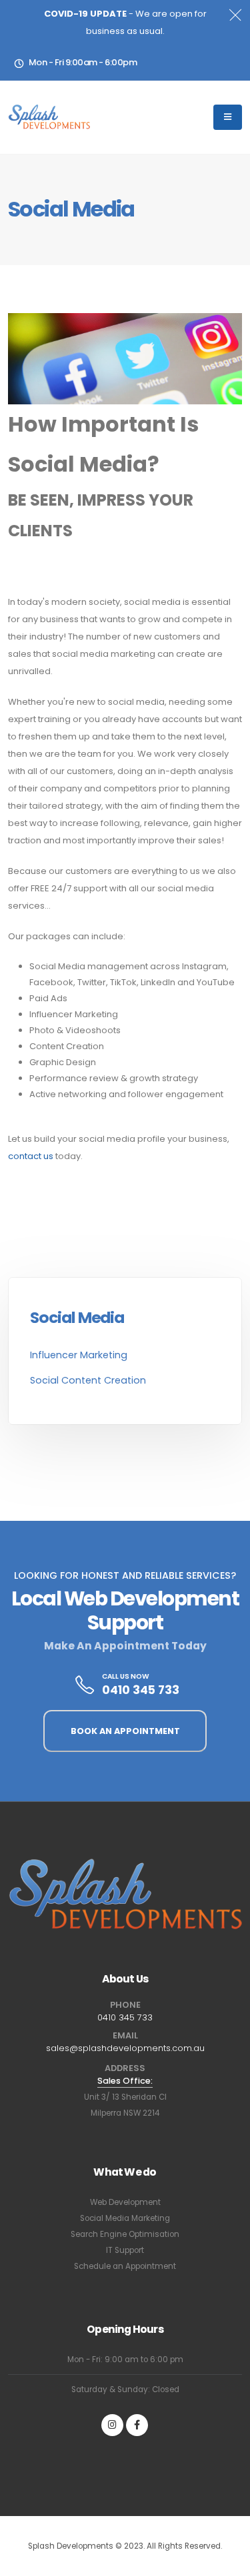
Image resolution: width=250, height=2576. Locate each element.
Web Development (125, 2202)
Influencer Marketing (79, 1355)
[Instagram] (112, 2425)
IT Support (125, 2250)
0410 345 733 (141, 1690)
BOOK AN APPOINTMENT (125, 1731)
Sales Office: (125, 2081)
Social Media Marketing (125, 2218)
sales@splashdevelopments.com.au (125, 2048)
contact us (31, 1156)
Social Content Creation (88, 1380)
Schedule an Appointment (125, 2266)
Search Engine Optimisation (125, 2234)
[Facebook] (137, 2425)
